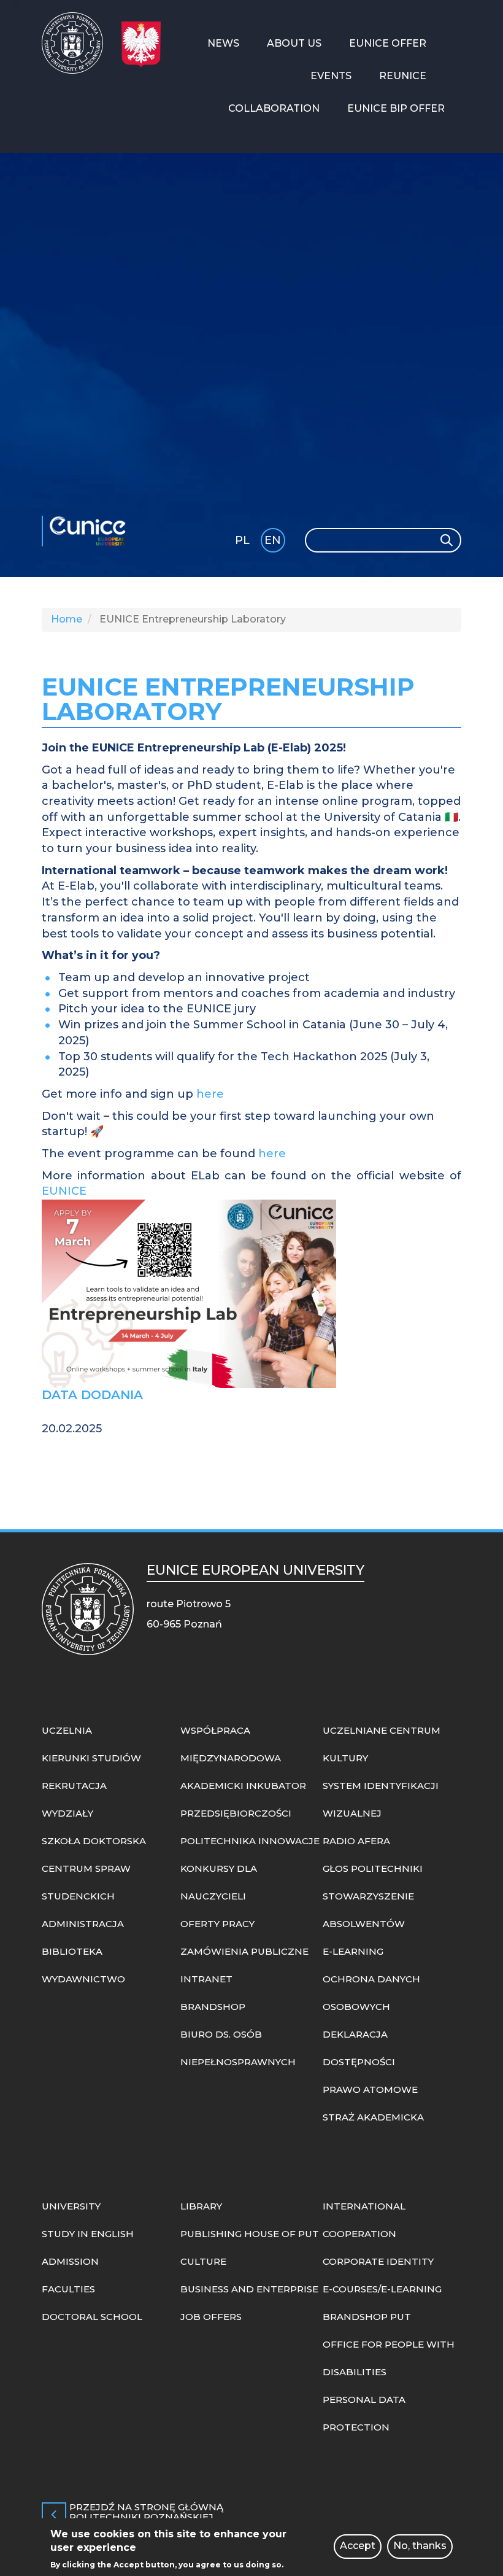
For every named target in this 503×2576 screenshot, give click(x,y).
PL (242, 540)
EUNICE (91, 531)
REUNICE (403, 76)
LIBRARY (201, 2206)
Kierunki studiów (91, 1758)
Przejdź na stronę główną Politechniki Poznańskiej (146, 2513)
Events (331, 76)
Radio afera (356, 1841)
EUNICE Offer (388, 43)
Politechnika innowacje (250, 1841)
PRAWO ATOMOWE (370, 2089)
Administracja (83, 1924)
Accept (358, 2546)
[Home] (77, 43)
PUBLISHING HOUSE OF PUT (250, 2234)
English (274, 542)
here (210, 1094)
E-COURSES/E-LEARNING (382, 2289)
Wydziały (67, 1813)
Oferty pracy (217, 1924)
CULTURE (203, 2261)
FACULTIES (68, 2289)
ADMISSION (70, 2261)
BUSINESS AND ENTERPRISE (249, 2289)
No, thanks (420, 2546)
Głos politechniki (373, 1868)
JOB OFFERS (211, 2317)
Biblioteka (72, 1951)
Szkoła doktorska (94, 1841)
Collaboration (274, 108)
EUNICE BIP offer (396, 108)
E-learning (353, 1951)
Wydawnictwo (83, 1979)
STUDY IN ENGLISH (88, 2234)
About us (294, 43)
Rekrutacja (74, 1786)
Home (67, 619)
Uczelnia (67, 1730)
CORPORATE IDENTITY (378, 2261)
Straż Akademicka (373, 2117)
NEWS (223, 43)
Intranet (206, 1979)
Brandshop (213, 2007)
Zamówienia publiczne (244, 1951)
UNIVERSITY (71, 2206)
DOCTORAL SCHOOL (92, 2317)
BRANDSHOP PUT (367, 2317)
